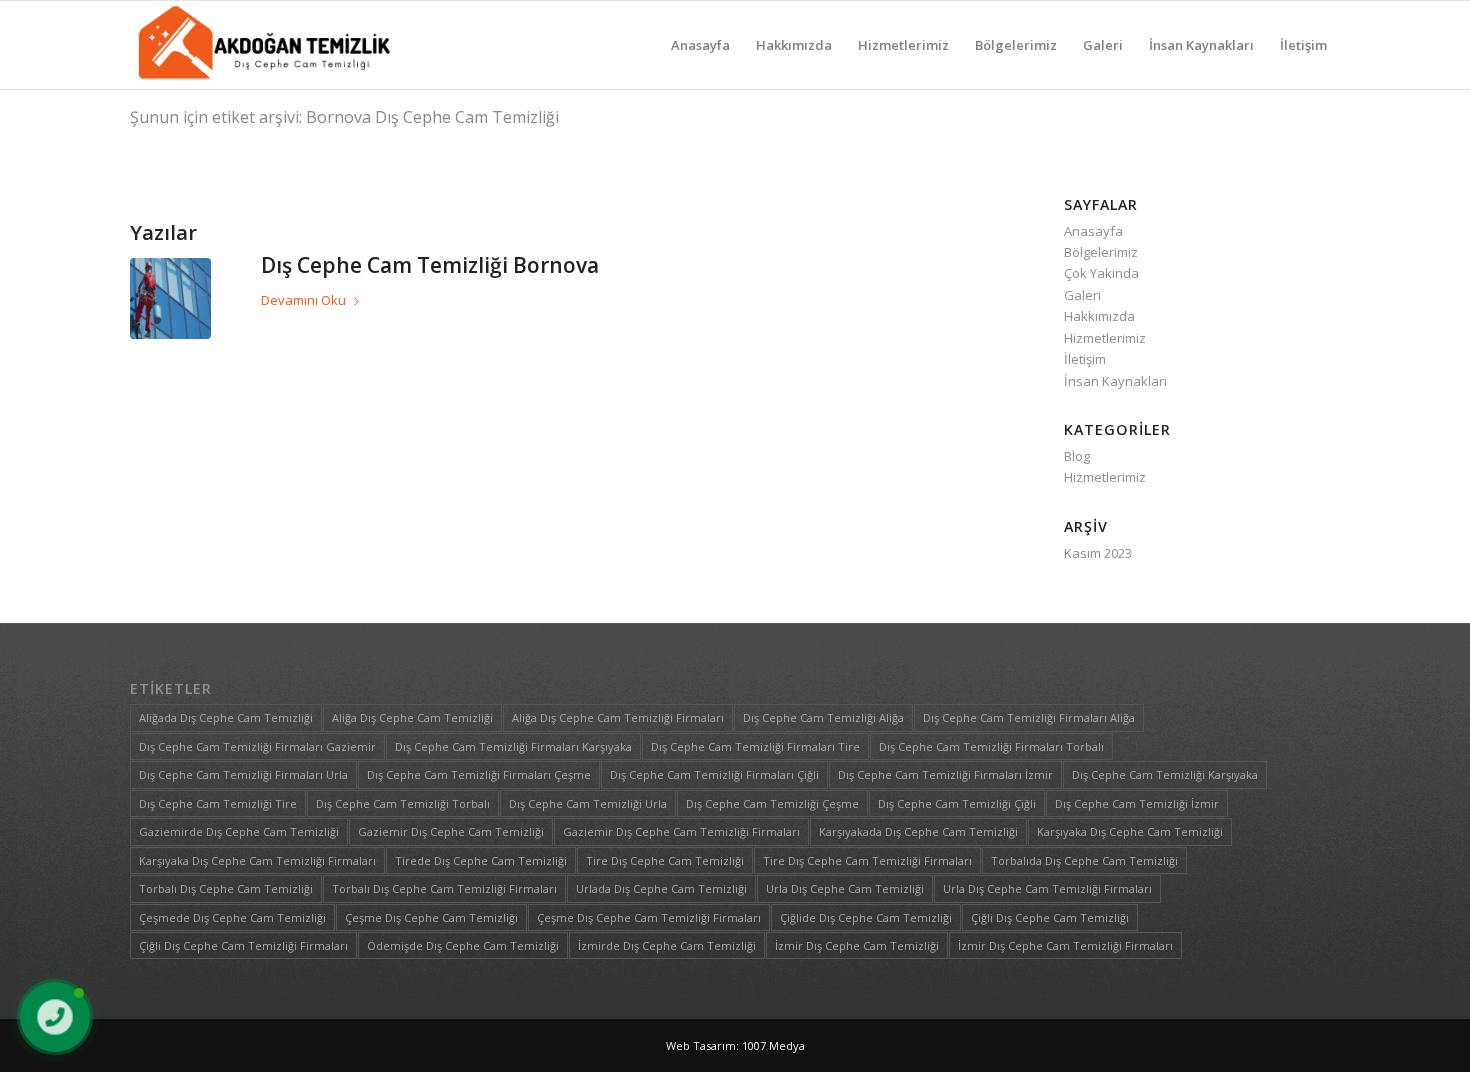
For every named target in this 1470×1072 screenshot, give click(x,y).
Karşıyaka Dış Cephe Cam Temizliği (1130, 831)
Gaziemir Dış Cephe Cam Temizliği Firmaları (681, 831)
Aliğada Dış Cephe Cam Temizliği (226, 717)
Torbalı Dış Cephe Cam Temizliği (226, 888)
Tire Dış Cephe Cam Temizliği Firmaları (867, 860)
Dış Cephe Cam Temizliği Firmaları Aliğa (1029, 717)
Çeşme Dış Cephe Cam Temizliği (431, 917)
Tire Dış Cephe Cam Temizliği (665, 860)
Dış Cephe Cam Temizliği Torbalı (403, 803)
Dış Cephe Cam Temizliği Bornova (430, 265)
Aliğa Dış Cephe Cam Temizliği (412, 717)
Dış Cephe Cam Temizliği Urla (588, 803)
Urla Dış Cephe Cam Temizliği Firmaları (1047, 888)
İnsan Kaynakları (1115, 381)
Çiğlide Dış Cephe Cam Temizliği (866, 917)
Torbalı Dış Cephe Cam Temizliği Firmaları (444, 888)
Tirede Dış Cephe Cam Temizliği (481, 860)
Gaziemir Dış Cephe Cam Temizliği (451, 831)
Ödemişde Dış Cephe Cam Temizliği (463, 945)
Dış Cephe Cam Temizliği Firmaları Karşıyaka (513, 746)
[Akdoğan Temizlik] (262, 45)
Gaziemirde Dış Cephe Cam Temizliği (239, 831)
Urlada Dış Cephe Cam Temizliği (661, 888)
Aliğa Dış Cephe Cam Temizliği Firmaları (618, 717)
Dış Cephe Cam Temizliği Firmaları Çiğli (714, 774)
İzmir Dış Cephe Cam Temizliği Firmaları (1065, 945)
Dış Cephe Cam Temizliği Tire (218, 803)
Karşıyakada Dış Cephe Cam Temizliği (918, 831)
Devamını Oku (303, 300)
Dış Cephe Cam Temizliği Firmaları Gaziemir (257, 746)
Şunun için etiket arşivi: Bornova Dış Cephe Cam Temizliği (344, 117)
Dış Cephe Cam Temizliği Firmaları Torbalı (991, 746)
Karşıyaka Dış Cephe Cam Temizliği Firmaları (257, 860)
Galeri (1082, 295)
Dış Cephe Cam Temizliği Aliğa (823, 717)
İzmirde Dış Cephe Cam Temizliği (667, 945)
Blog (1077, 456)
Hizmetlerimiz (1105, 338)
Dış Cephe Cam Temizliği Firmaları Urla (243, 774)
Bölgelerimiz (1101, 252)
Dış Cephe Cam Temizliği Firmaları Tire (755, 746)
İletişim (1085, 359)
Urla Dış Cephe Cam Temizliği (845, 888)
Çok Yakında (1101, 273)
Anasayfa (1093, 231)
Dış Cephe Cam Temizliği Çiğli (957, 803)
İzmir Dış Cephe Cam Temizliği (857, 945)
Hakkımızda (1099, 316)
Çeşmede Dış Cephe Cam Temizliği (232, 917)
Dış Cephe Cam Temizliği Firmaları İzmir (945, 774)
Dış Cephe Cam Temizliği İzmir (1137, 803)
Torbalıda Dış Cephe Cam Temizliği (1084, 860)
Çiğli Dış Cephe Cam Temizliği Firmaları (243, 945)
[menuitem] (700, 45)
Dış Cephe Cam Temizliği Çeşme (772, 803)
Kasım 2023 (1098, 553)
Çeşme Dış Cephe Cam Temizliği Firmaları (649, 917)
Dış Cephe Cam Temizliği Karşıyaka (1165, 774)
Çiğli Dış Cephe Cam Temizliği (1050, 917)
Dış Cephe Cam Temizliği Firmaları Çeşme (479, 774)
